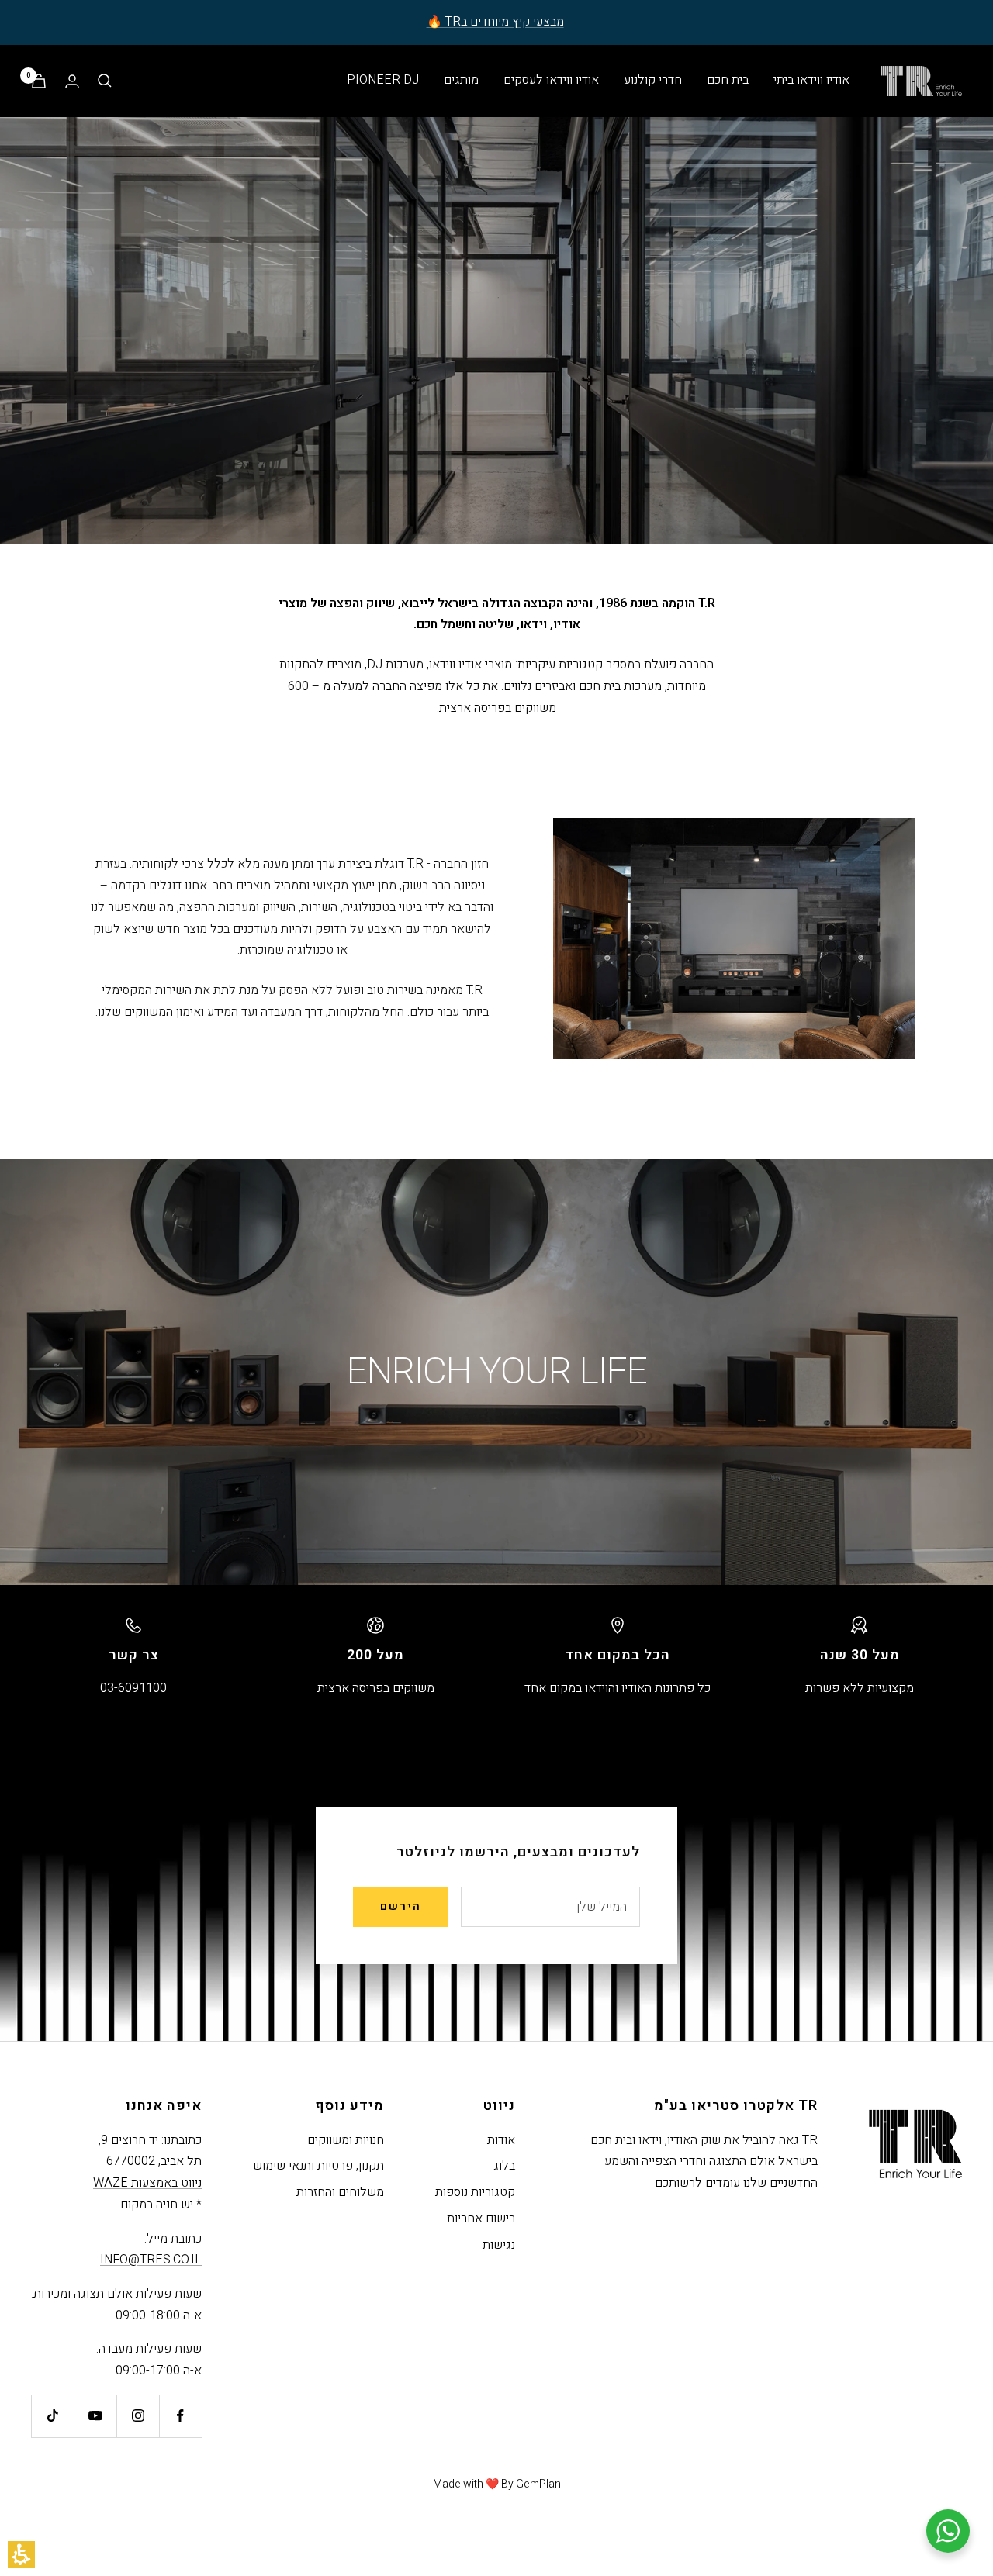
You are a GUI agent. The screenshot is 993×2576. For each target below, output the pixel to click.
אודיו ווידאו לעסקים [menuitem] (551, 80)
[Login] (72, 81)
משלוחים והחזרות (340, 2192)
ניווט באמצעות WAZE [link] (147, 2183)
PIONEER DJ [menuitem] (383, 80)
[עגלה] (39, 81)
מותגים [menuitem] (461, 80)
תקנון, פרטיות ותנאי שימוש (318, 2166)
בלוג (504, 2166)
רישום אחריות (481, 2219)
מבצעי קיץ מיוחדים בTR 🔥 (495, 22)
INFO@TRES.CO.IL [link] (151, 2260)
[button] (21, 2555)
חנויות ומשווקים (346, 2140)
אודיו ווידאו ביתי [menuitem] (811, 80)
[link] (180, 2416)
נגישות (499, 2245)
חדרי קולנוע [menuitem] (653, 80)
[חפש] (105, 81)
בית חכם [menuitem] (728, 80)
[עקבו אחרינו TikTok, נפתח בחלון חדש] (52, 2416)
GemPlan (538, 2484)
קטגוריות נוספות (475, 2192)
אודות (501, 2140)
